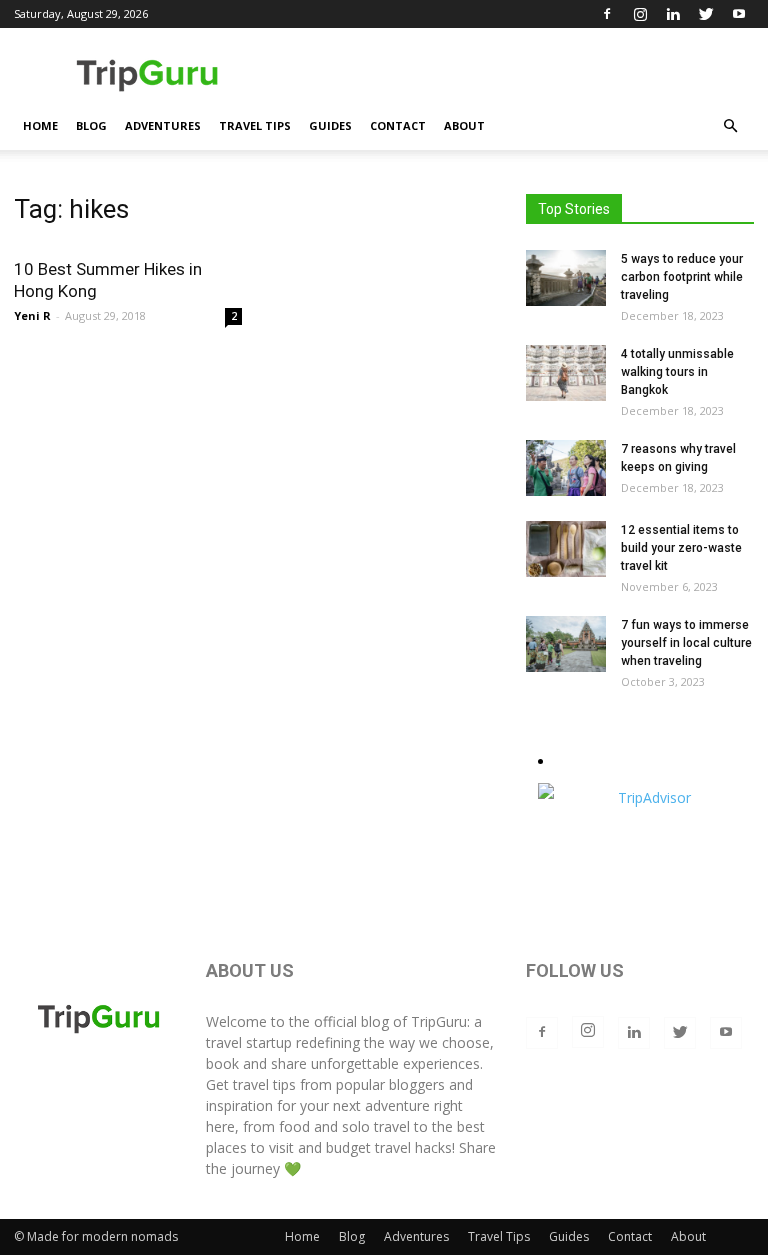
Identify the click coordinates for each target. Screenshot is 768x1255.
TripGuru (439, 1021)
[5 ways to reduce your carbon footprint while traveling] (566, 278)
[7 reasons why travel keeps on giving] (566, 468)
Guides (330, 125)
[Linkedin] (673, 14)
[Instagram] (640, 14)
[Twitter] (706, 14)
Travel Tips (255, 125)
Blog (91, 125)
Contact (398, 125)
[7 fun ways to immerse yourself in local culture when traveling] (566, 644)
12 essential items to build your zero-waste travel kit (681, 548)
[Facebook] (607, 14)
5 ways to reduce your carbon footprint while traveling (682, 277)
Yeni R (32, 315)
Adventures (163, 125)
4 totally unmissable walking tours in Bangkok (677, 372)
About (464, 125)
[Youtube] (739, 14)
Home (40, 125)
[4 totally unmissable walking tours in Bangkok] (566, 373)
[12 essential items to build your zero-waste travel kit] (566, 549)
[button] (730, 126)
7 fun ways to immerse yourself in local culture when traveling (686, 643)
